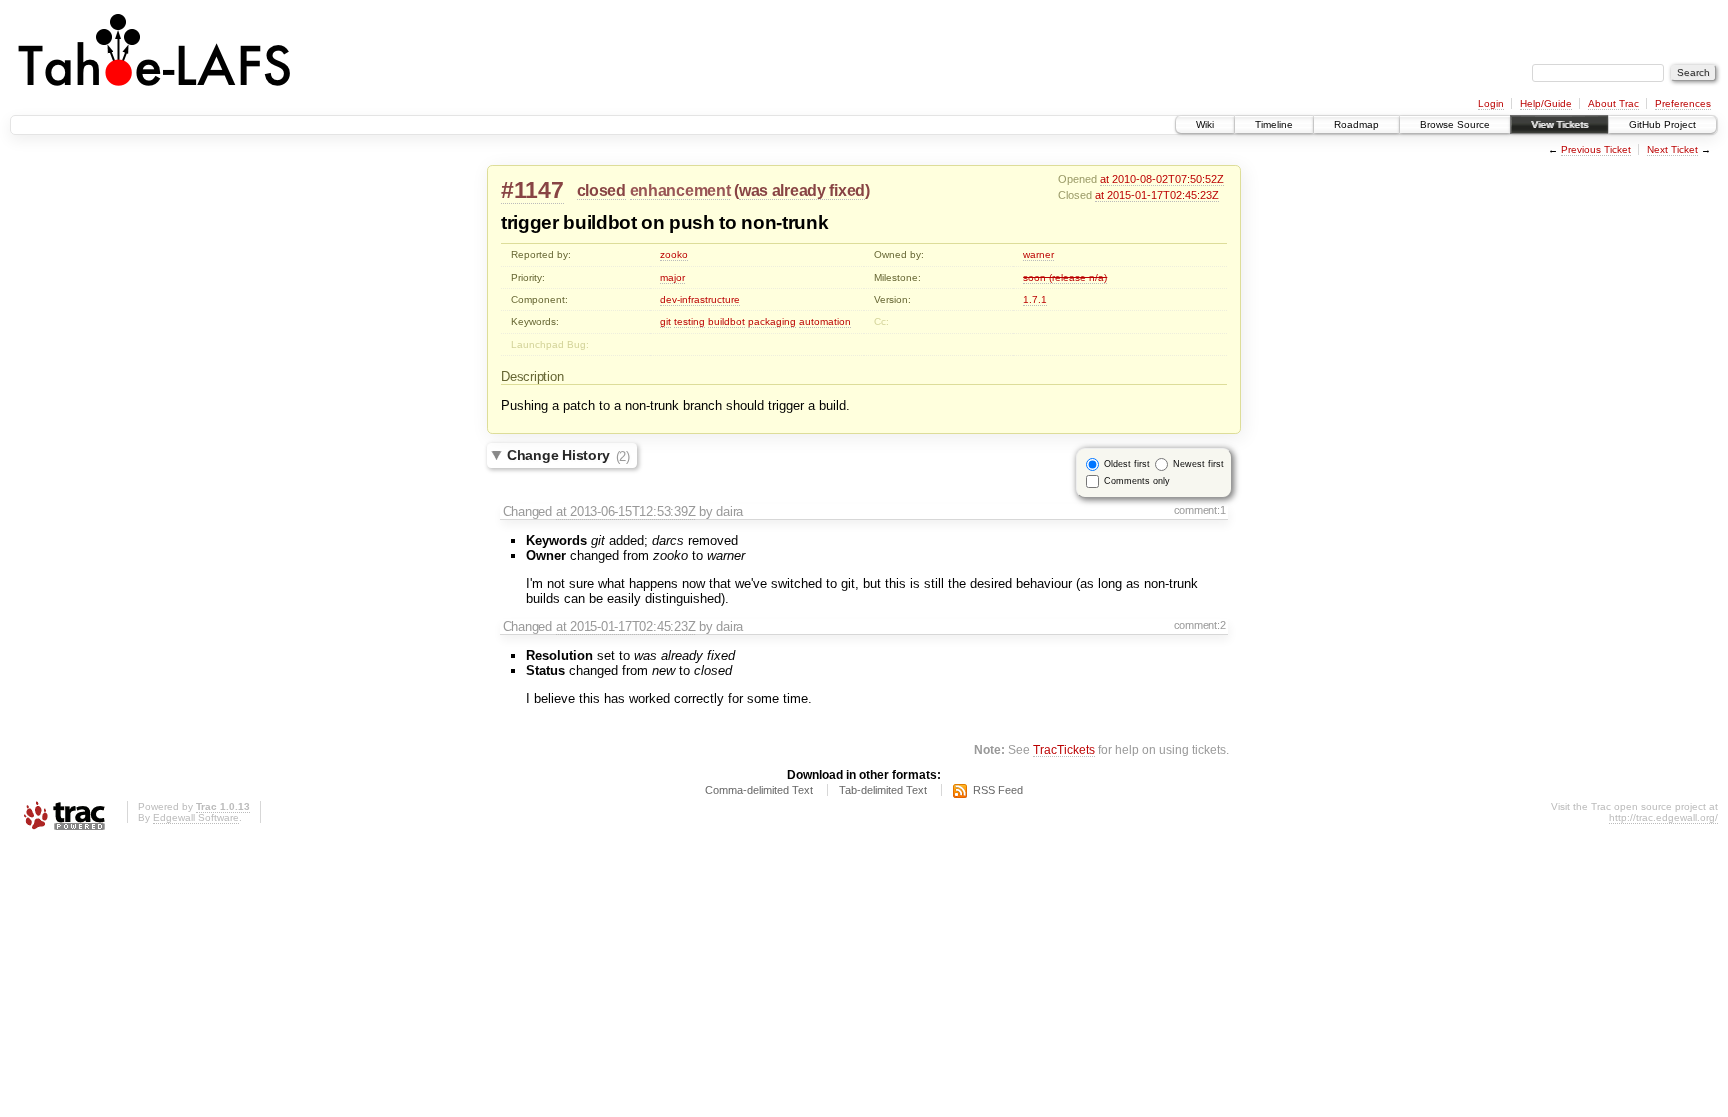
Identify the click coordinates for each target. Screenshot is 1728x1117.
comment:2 (1200, 625)
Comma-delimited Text (759, 790)
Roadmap (1356, 124)
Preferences (1683, 103)
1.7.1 (1035, 299)
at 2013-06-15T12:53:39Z (626, 511)
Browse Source (1455, 124)
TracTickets (1064, 749)
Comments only (1137, 481)
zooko (674, 254)
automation (825, 321)
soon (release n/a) (1065, 277)
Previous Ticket (1596, 149)
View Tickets (1559, 124)
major (672, 277)
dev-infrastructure (700, 299)
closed (601, 190)
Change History (568, 456)
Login (1491, 103)
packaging (772, 321)
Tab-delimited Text (883, 790)
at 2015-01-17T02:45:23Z (1157, 195)
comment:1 (1200, 510)
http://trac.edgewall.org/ (1663, 817)
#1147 (532, 190)
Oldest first (1127, 464)
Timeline (1274, 124)
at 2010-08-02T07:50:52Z (1162, 179)
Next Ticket (1672, 149)
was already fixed (802, 190)
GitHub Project (1662, 124)
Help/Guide (1546, 103)
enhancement (680, 190)
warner (1038, 254)
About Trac (1613, 103)
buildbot (726, 321)
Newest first (1198, 464)
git (665, 321)
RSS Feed (998, 790)
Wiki (1205, 124)
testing (689, 321)
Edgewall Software (196, 817)
